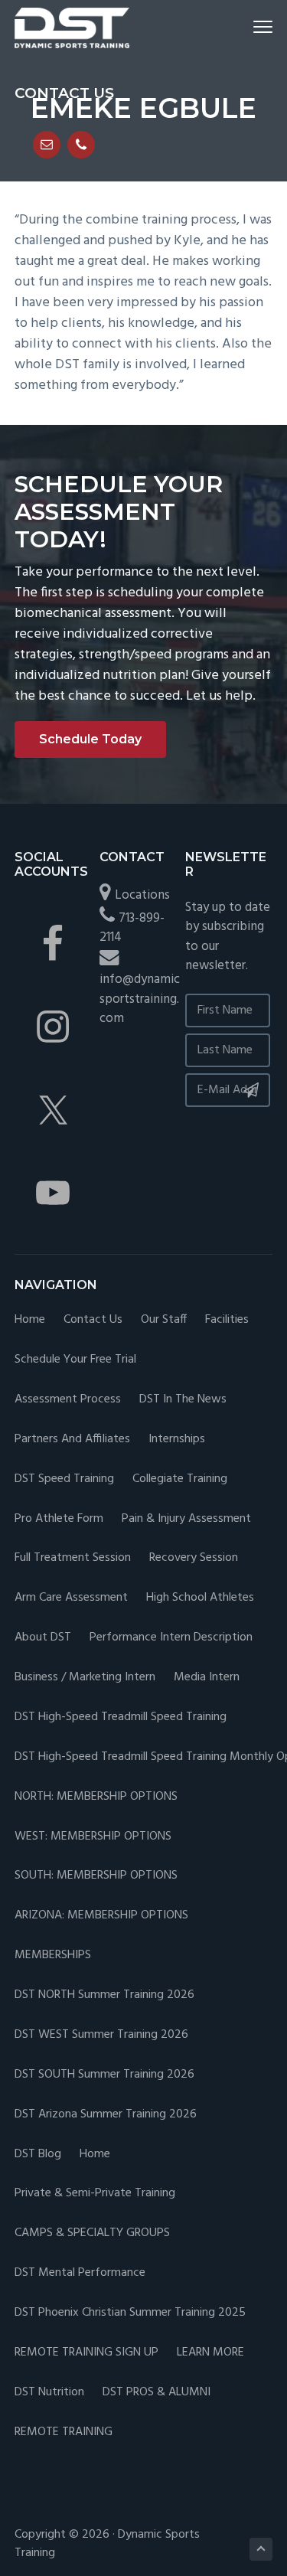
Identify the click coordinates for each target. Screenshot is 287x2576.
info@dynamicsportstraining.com (140, 999)
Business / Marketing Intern (85, 1678)
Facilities (227, 1320)
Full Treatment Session (73, 1558)
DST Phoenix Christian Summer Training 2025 (130, 2313)
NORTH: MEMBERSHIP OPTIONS (96, 1797)
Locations (142, 895)
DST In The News (183, 1400)
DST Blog (38, 2155)
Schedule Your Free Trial (75, 1360)
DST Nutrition (49, 2393)
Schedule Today (90, 739)
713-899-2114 (132, 928)
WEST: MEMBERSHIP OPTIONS (93, 1837)
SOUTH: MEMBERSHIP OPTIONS (96, 1876)
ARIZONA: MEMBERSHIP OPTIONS (101, 1916)
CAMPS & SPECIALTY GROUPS (92, 2233)
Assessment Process (68, 1400)
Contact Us (93, 1320)
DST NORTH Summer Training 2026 (104, 1995)
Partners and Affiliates (72, 1440)
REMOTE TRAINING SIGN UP (86, 2353)
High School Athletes (200, 1598)
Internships (177, 1440)
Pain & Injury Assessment (186, 1519)
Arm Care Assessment (71, 1598)
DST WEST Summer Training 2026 (101, 2035)
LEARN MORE (210, 2353)
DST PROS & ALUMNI (157, 2393)
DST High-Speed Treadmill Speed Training (121, 1717)
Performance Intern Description (171, 1638)
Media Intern (207, 1678)
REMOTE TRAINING (64, 2432)
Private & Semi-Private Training (95, 2194)
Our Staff (164, 1320)
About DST (43, 1638)
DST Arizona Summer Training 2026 (106, 2115)
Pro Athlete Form (59, 1519)
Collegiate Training (180, 1479)
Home (30, 1320)
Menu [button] (245, 26)
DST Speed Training (64, 1479)
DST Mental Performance (80, 2273)
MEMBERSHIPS (53, 1956)
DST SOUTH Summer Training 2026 (104, 2075)
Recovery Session (194, 1558)
